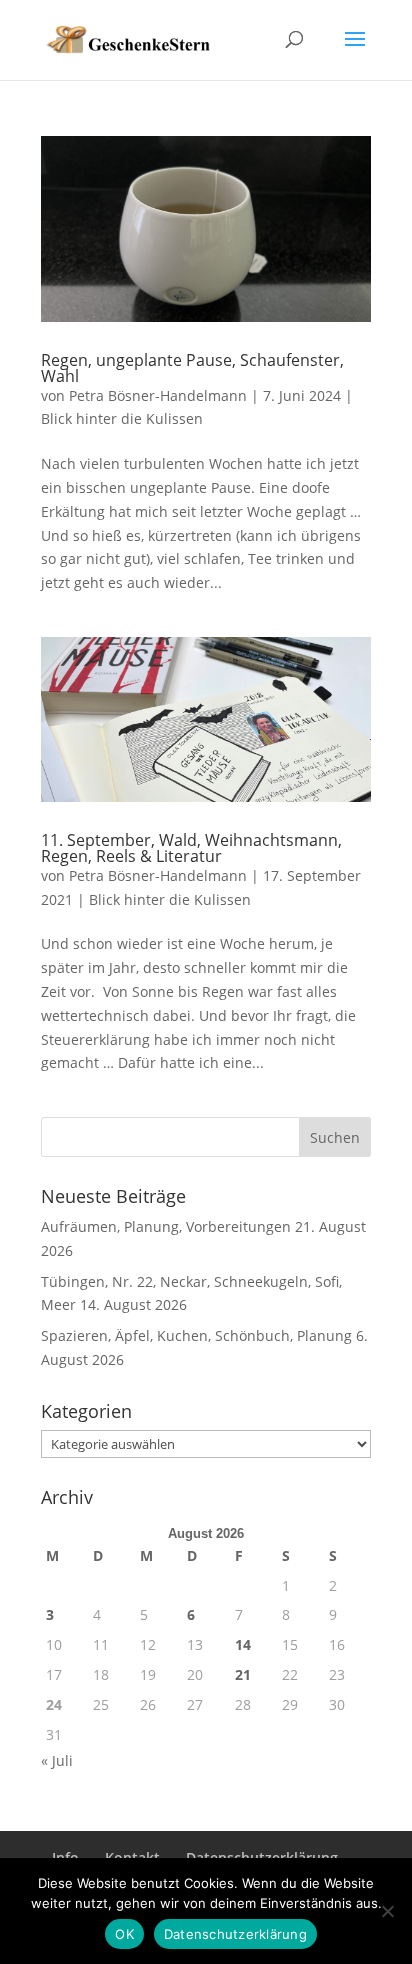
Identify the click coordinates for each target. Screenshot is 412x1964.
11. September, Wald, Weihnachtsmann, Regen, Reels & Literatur (191, 848)
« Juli (57, 1760)
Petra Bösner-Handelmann (158, 395)
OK (124, 1934)
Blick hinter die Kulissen (122, 418)
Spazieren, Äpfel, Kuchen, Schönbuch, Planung (196, 1335)
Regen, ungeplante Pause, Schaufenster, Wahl (192, 368)
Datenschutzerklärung (235, 1934)
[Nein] (387, 1911)
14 (243, 1644)
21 (243, 1674)
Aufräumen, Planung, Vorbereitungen (166, 1226)
